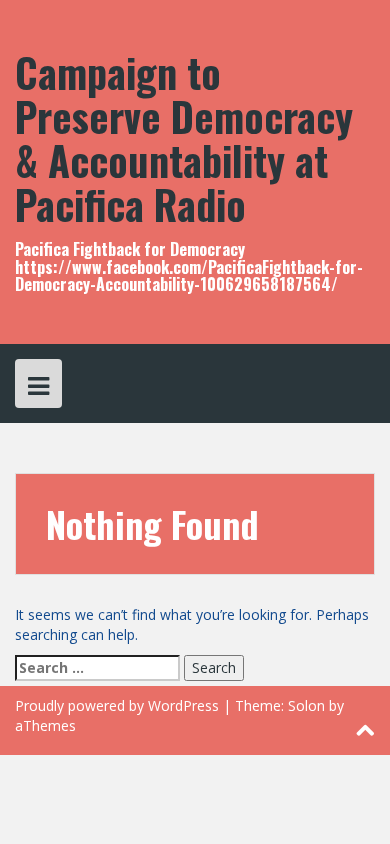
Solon (306, 705)
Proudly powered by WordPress (117, 705)
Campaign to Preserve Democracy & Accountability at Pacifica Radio (184, 138)
